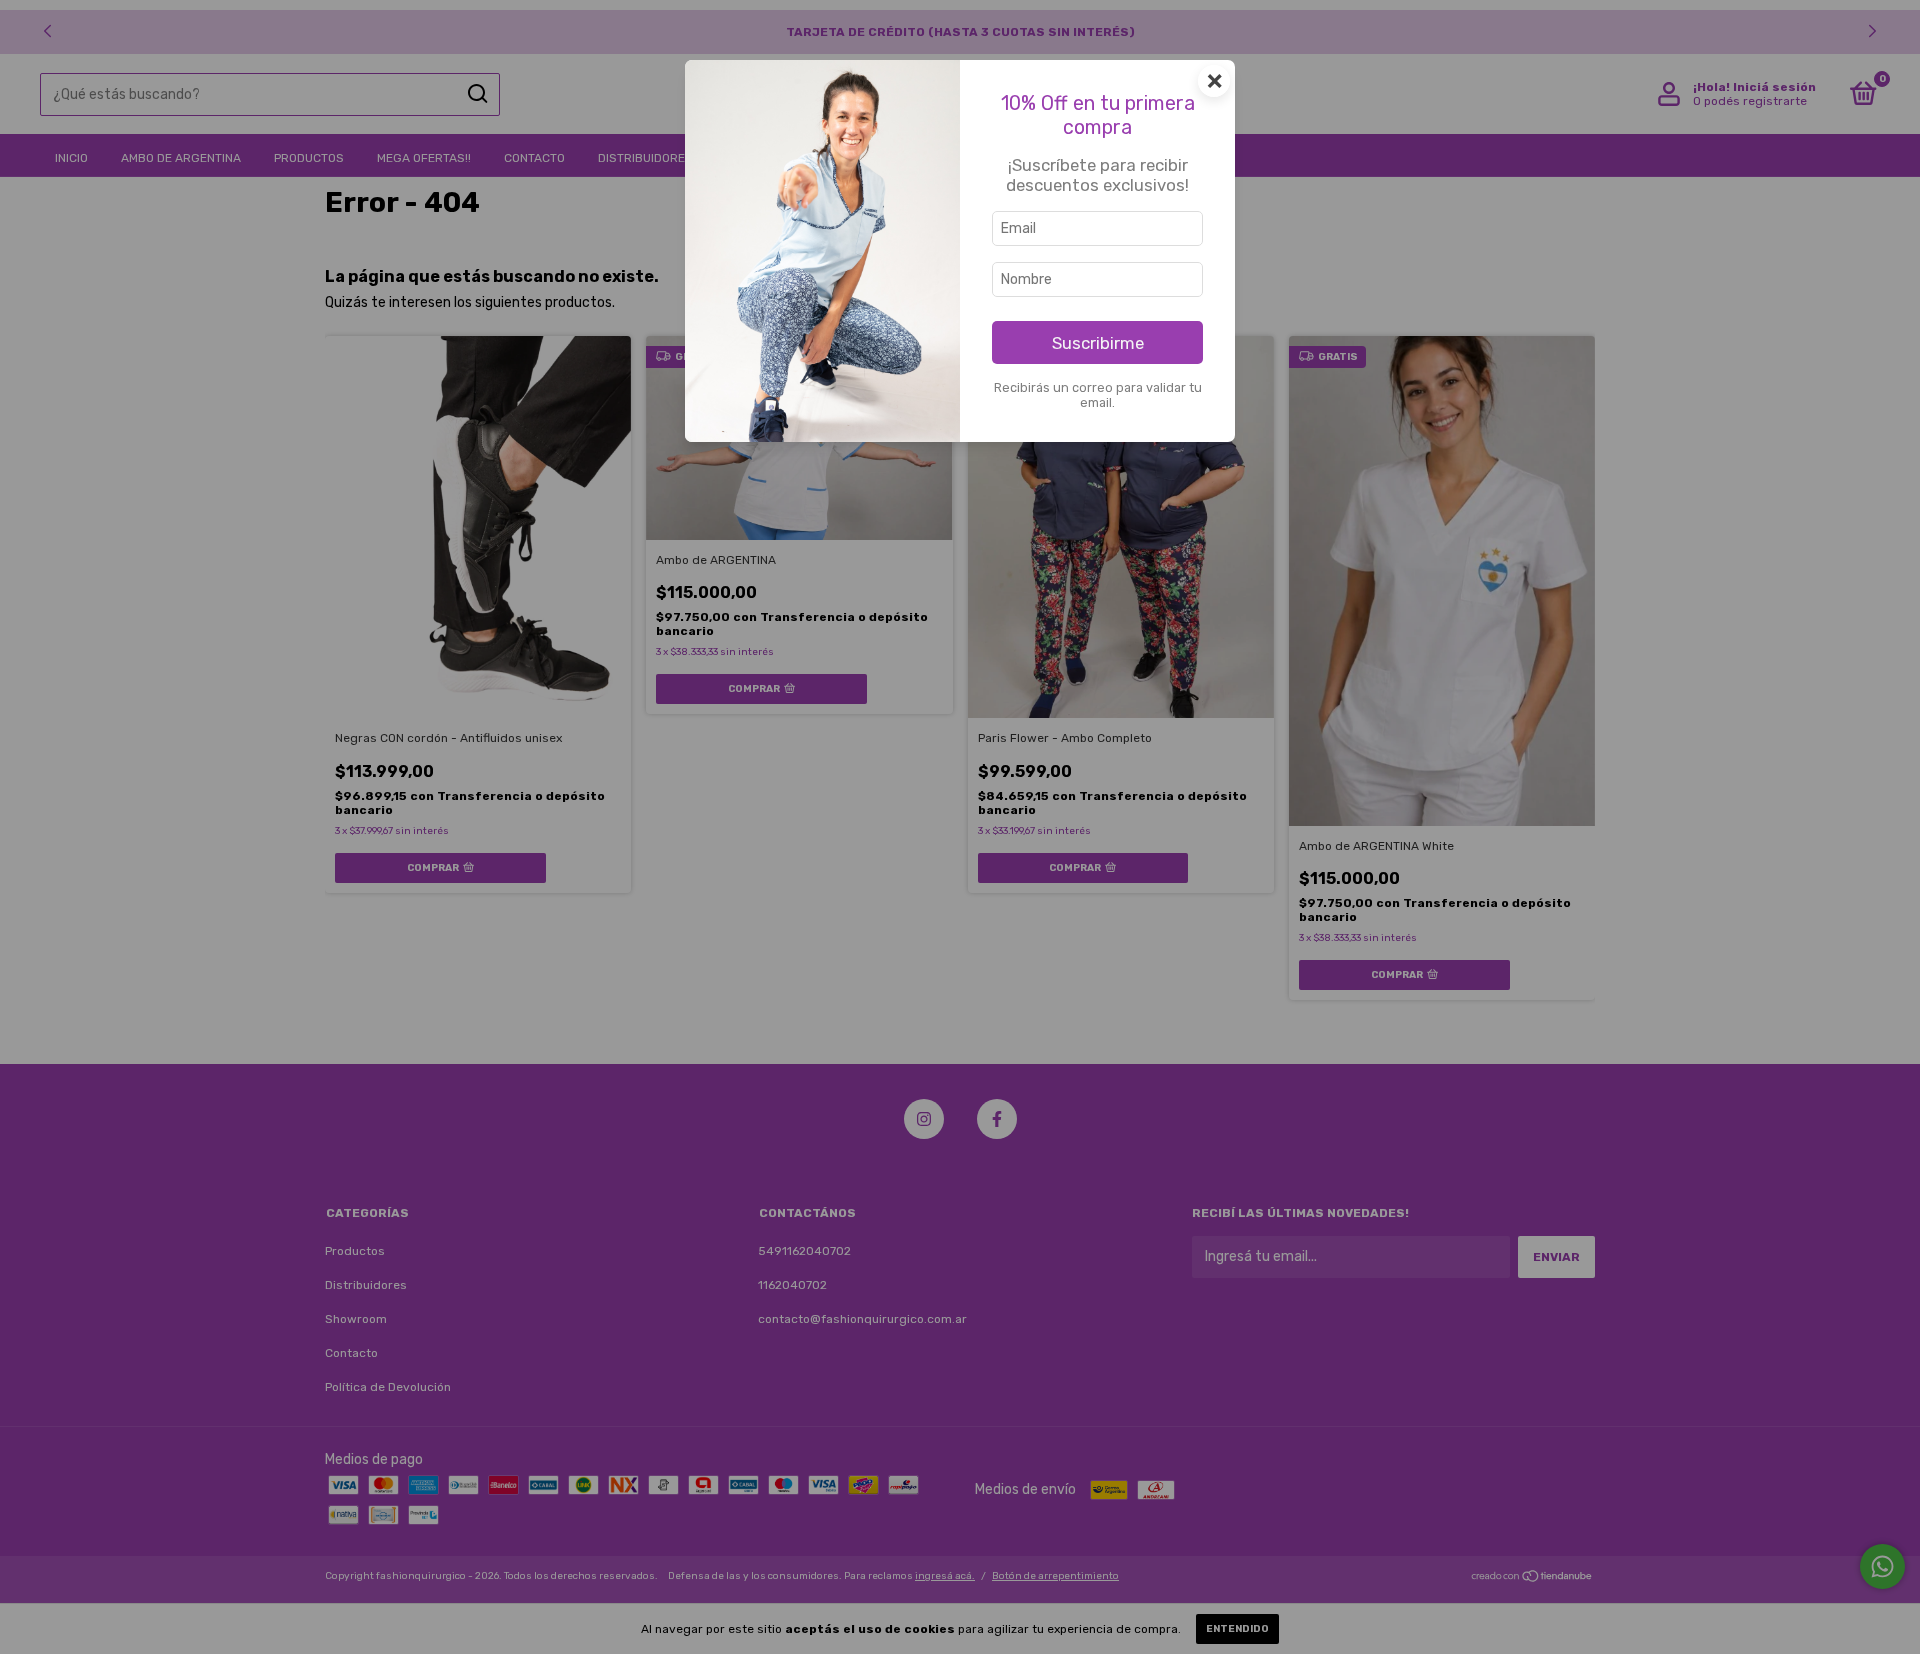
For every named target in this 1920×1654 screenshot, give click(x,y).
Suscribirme (1098, 343)
